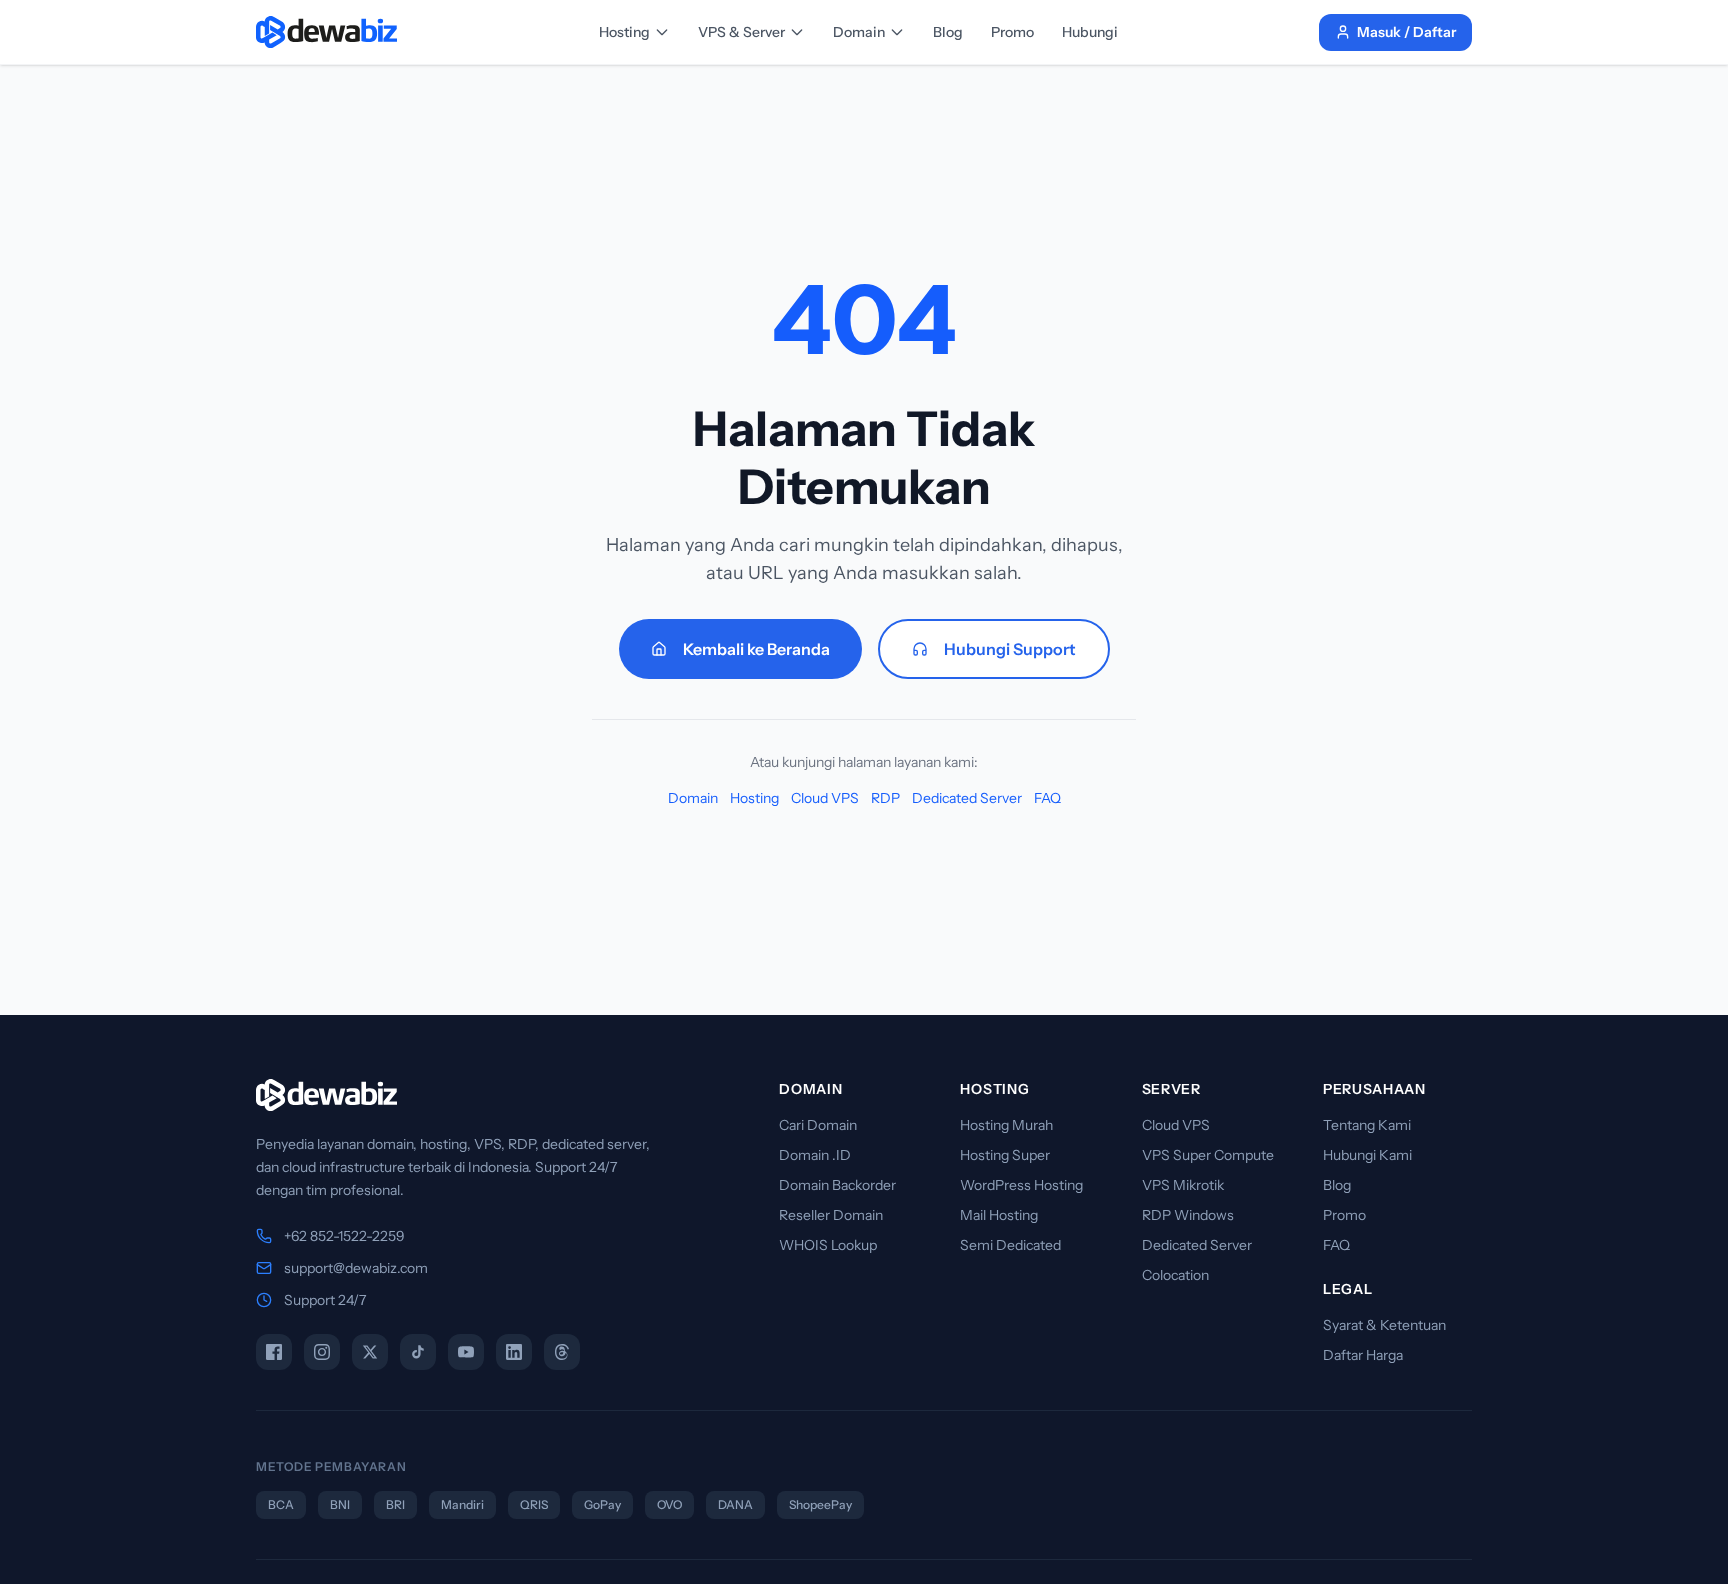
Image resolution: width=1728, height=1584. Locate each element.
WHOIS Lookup (828, 1245)
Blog (948, 32)
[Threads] (562, 1352)
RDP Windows (1188, 1215)
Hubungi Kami (1367, 1155)
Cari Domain (818, 1125)
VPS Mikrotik (1183, 1185)
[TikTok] (418, 1352)
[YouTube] (466, 1352)
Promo (1012, 32)
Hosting (624, 32)
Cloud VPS (825, 798)
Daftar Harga (1363, 1355)
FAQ (1047, 798)
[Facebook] (274, 1352)
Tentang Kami (1367, 1125)
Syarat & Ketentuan (1384, 1325)
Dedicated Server (967, 798)
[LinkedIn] (514, 1352)
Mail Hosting (999, 1215)
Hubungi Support (1010, 649)
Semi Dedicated (1010, 1245)
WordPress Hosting (1021, 1185)
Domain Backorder (837, 1185)
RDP (885, 798)
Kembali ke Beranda (756, 649)
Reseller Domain (831, 1215)
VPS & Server (741, 32)
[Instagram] (322, 1352)
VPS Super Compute (1208, 1155)
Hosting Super (1005, 1155)
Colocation (1175, 1275)
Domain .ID (815, 1155)
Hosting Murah (1006, 1125)
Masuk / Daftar (1406, 32)
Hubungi (1090, 32)
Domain (859, 32)
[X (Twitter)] (370, 1352)
